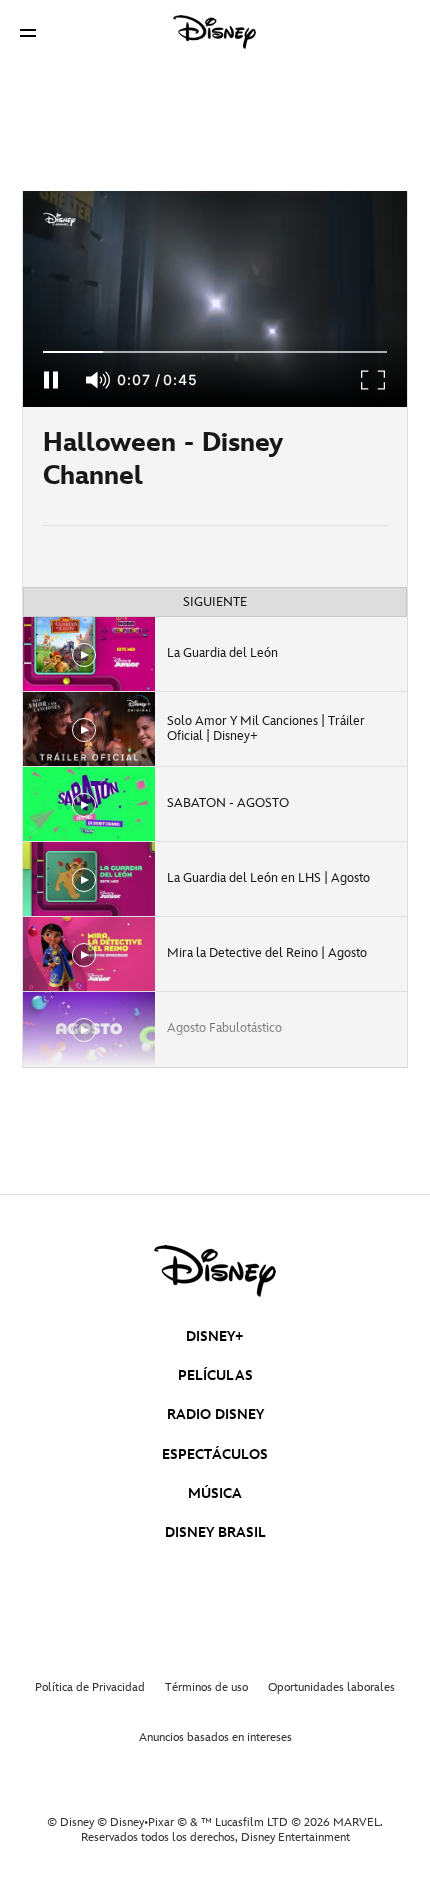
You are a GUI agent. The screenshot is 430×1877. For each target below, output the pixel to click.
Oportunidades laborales (331, 1687)
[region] (215, 299)
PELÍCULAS (215, 1375)
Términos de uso (206, 1687)
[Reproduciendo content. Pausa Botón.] (50, 380)
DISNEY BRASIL (215, 1532)
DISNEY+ (215, 1336)
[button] (28, 32)
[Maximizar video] (374, 380)
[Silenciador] (99, 380)
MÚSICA (215, 1493)
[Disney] (215, 32)
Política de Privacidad (90, 1687)
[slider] (215, 352)
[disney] (215, 1271)
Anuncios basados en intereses (215, 1737)
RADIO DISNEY (215, 1414)
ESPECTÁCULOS (215, 1454)
